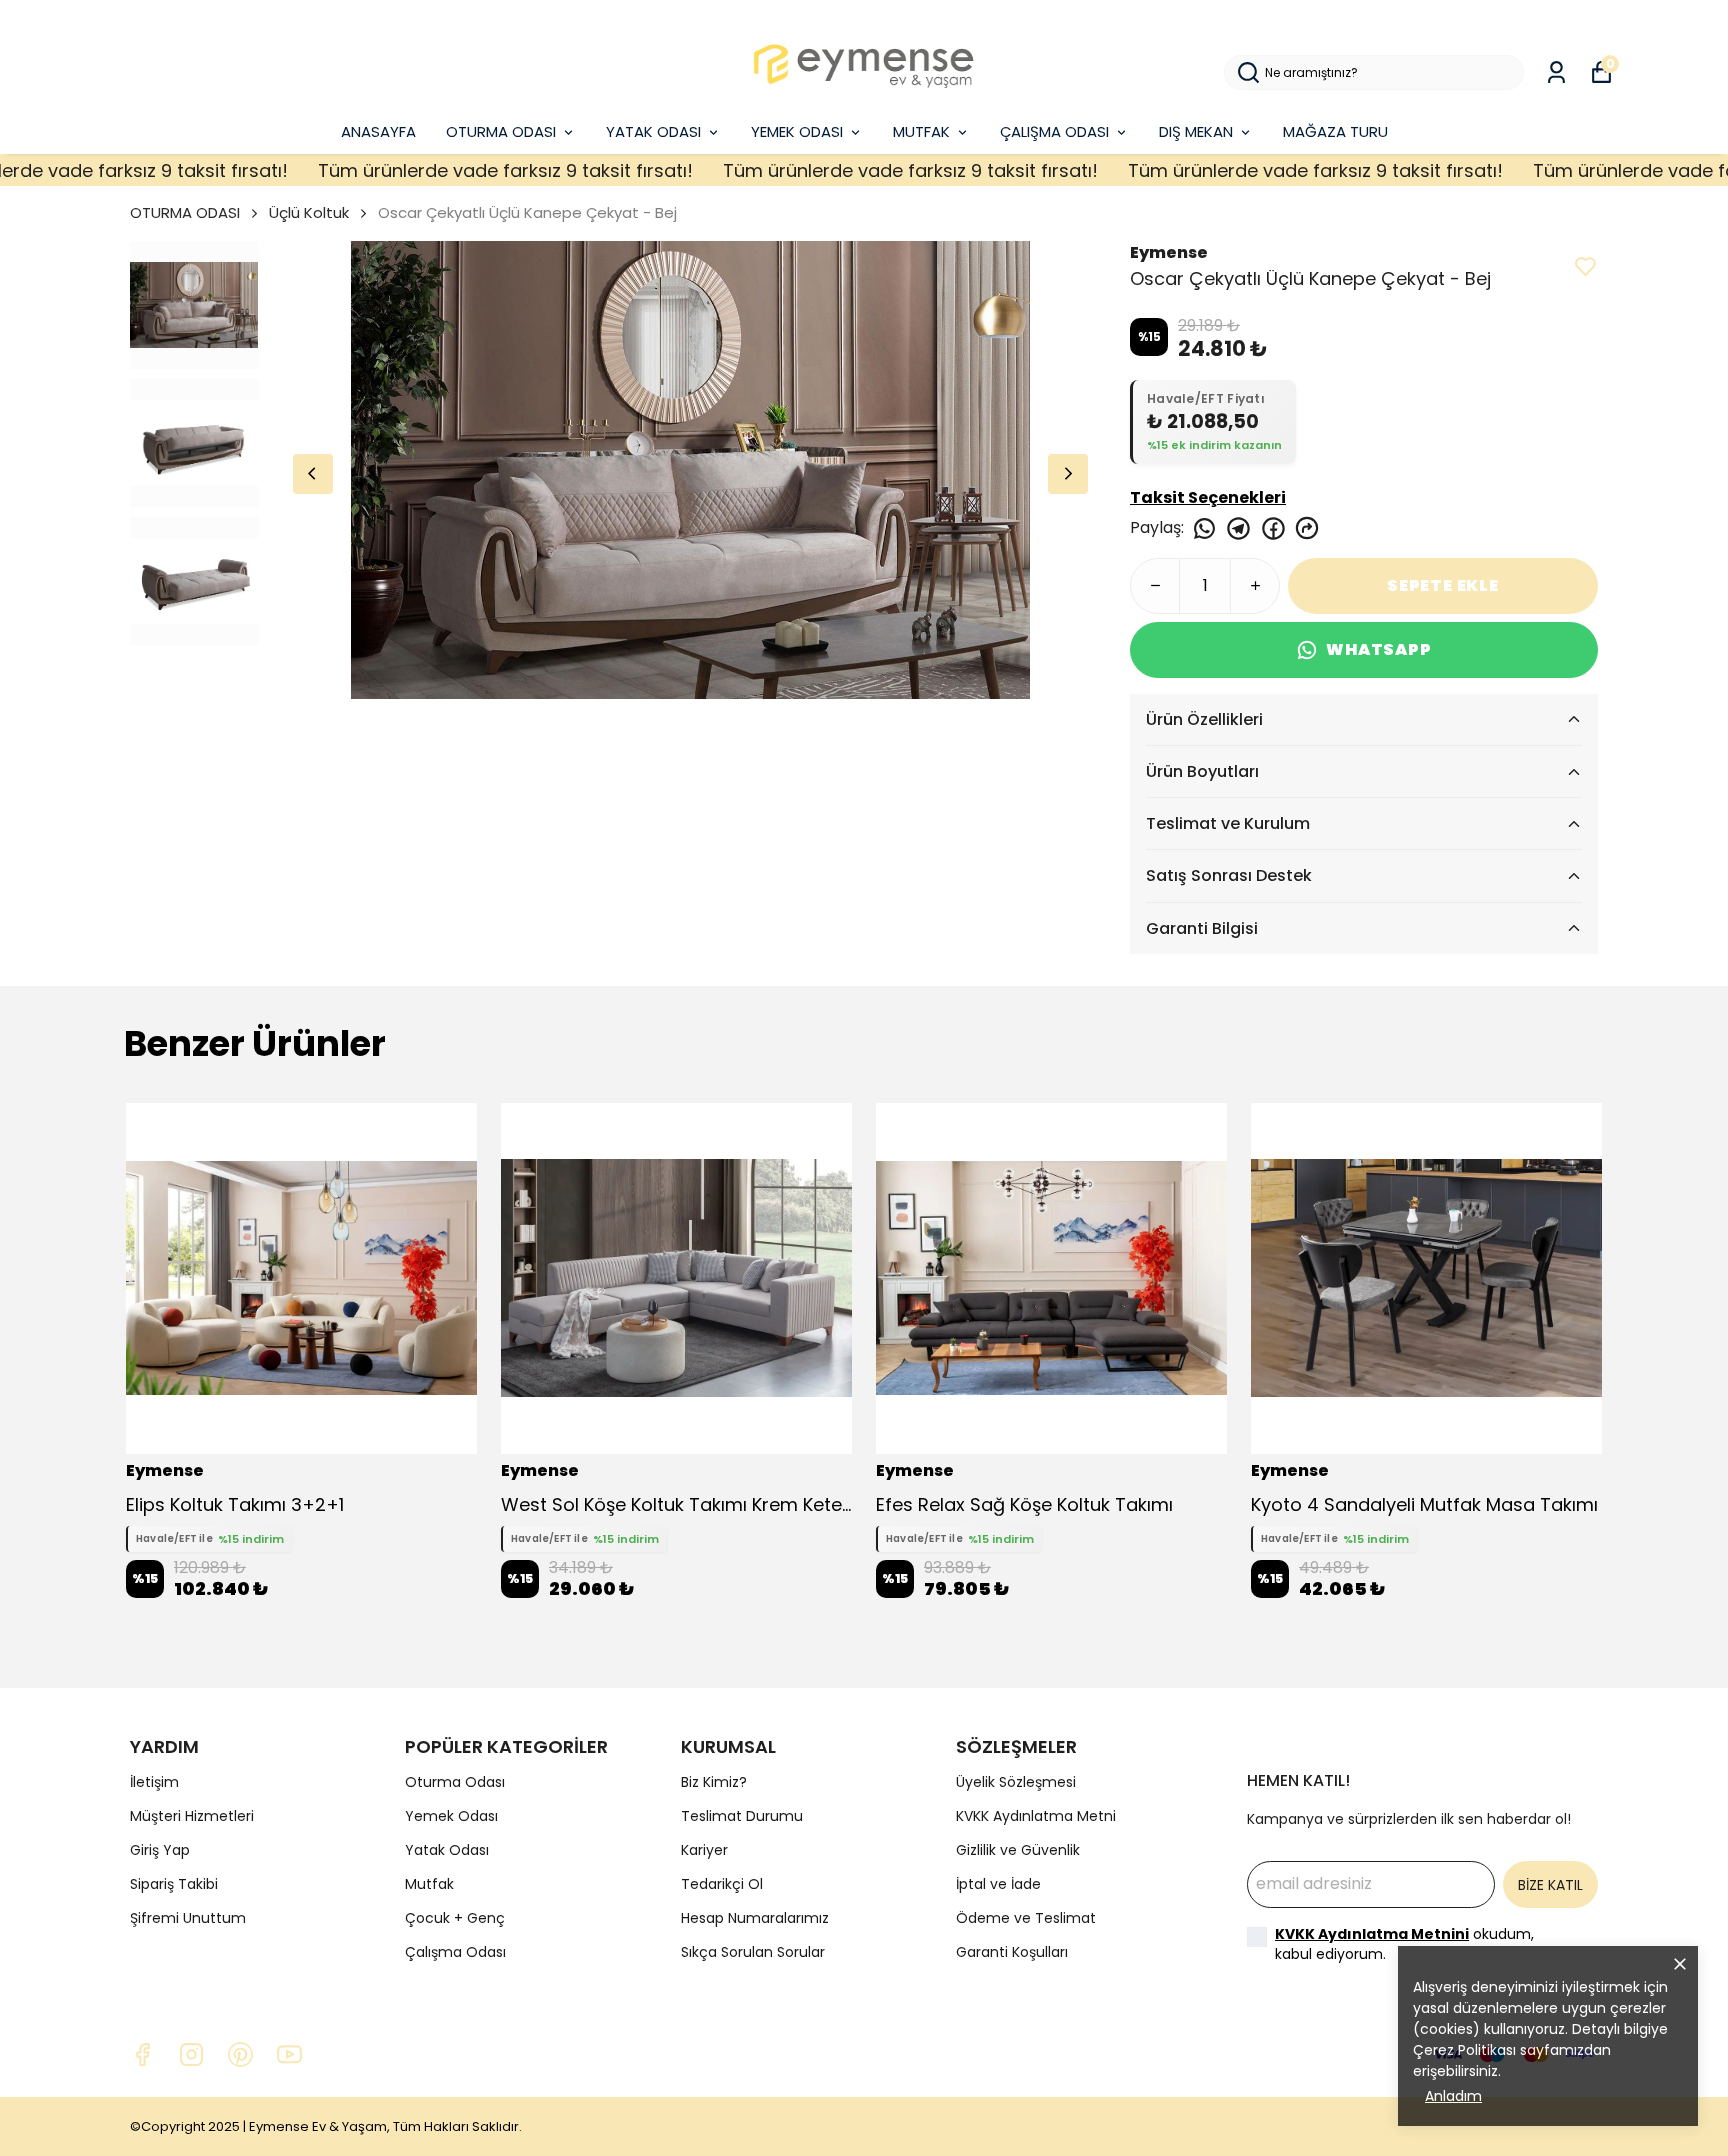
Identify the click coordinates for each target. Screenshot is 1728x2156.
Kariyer (704, 1850)
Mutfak (429, 1884)
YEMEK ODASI (797, 131)
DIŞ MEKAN (1196, 131)
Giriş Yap (160, 1850)
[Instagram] (191, 2054)
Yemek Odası (451, 1816)
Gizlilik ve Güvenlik (1018, 1850)
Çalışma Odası (455, 1952)
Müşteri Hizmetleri (192, 1816)
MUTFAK (921, 131)
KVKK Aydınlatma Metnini (1372, 1934)
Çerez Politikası (1464, 2050)
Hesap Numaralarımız (755, 1918)
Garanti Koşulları (1012, 1952)
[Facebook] (142, 2054)
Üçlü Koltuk (309, 212)
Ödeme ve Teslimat (1026, 1918)
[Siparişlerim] (1556, 72)
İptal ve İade (998, 1884)
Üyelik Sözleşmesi (1016, 1782)
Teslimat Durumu (742, 1816)
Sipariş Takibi (174, 1884)
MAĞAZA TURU (1335, 131)
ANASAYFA (378, 131)
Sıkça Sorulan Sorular (753, 1952)
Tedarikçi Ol (722, 1884)
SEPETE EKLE (1443, 585)
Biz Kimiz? (714, 1782)
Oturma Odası (455, 1782)
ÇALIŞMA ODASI (1054, 131)
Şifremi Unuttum (188, 1918)
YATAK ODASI (653, 131)
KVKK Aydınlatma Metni (1036, 1816)
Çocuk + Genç (455, 1918)
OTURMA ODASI (501, 131)
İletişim (154, 1782)
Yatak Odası (447, 1850)
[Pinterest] (240, 2054)
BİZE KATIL (1550, 1885)
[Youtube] (289, 2054)
